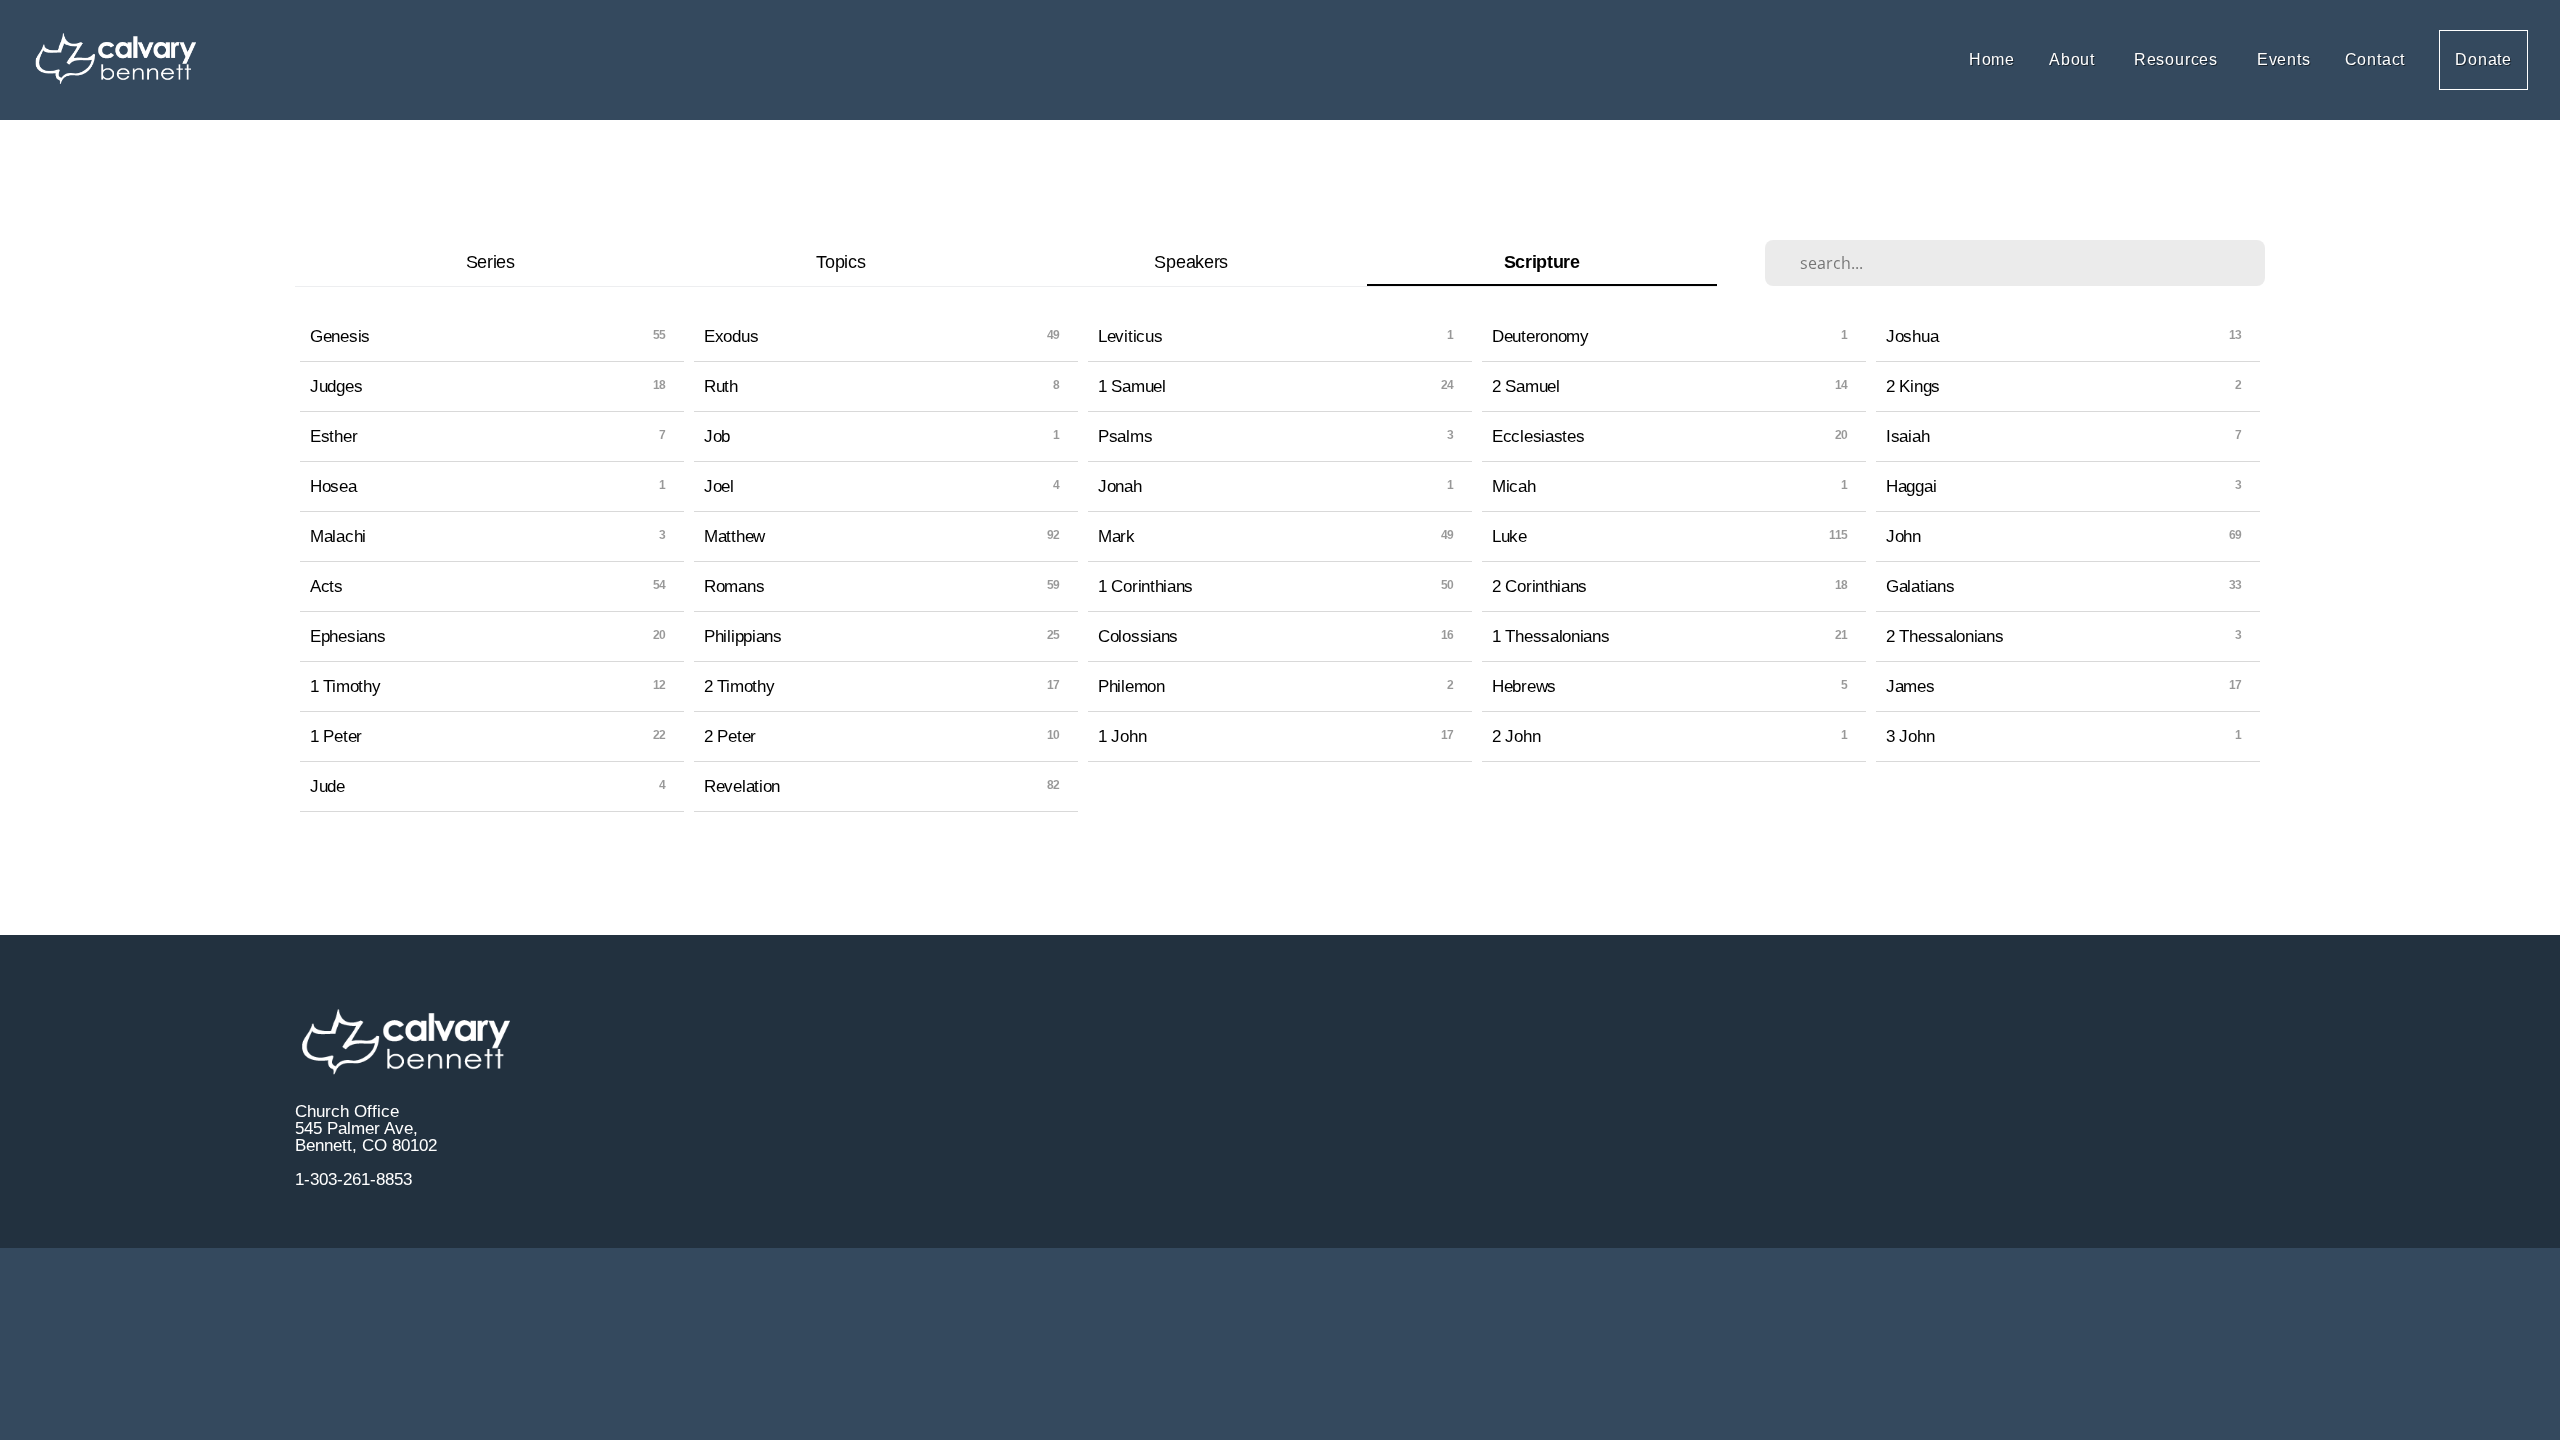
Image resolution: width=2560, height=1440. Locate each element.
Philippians (743, 636)
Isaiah (1907, 436)
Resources (2178, 59)
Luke (1509, 536)
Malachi (338, 536)
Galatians (1920, 586)
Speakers (1191, 261)
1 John (1122, 736)
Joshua (1912, 336)
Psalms (1125, 436)
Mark (1116, 536)
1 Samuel (1132, 386)
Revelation (742, 786)
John (1903, 536)
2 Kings (1913, 386)
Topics (840, 261)
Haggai (1911, 486)
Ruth (721, 386)
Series (490, 261)
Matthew (734, 536)
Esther (333, 436)
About (2074, 59)
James (1910, 686)
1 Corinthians (1145, 586)
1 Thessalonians (1551, 636)
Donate (2483, 59)
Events (2284, 59)
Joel (719, 486)
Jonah (1120, 486)
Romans (734, 586)
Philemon (1131, 686)
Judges (336, 386)
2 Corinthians (1539, 586)
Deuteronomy (1540, 336)
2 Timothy (739, 686)
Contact (2375, 59)
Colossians (1138, 636)
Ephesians (347, 636)
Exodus (731, 336)
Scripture (1542, 261)
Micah (1514, 486)
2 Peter (730, 736)
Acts (326, 586)
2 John (1516, 736)
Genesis (340, 336)
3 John (1910, 736)
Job (717, 436)
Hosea (333, 486)
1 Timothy (345, 686)
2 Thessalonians (1945, 636)
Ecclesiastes (1538, 436)
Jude (327, 786)
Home (1992, 59)
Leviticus (1130, 336)
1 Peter (336, 736)
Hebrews (1524, 686)
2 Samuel (1526, 386)
